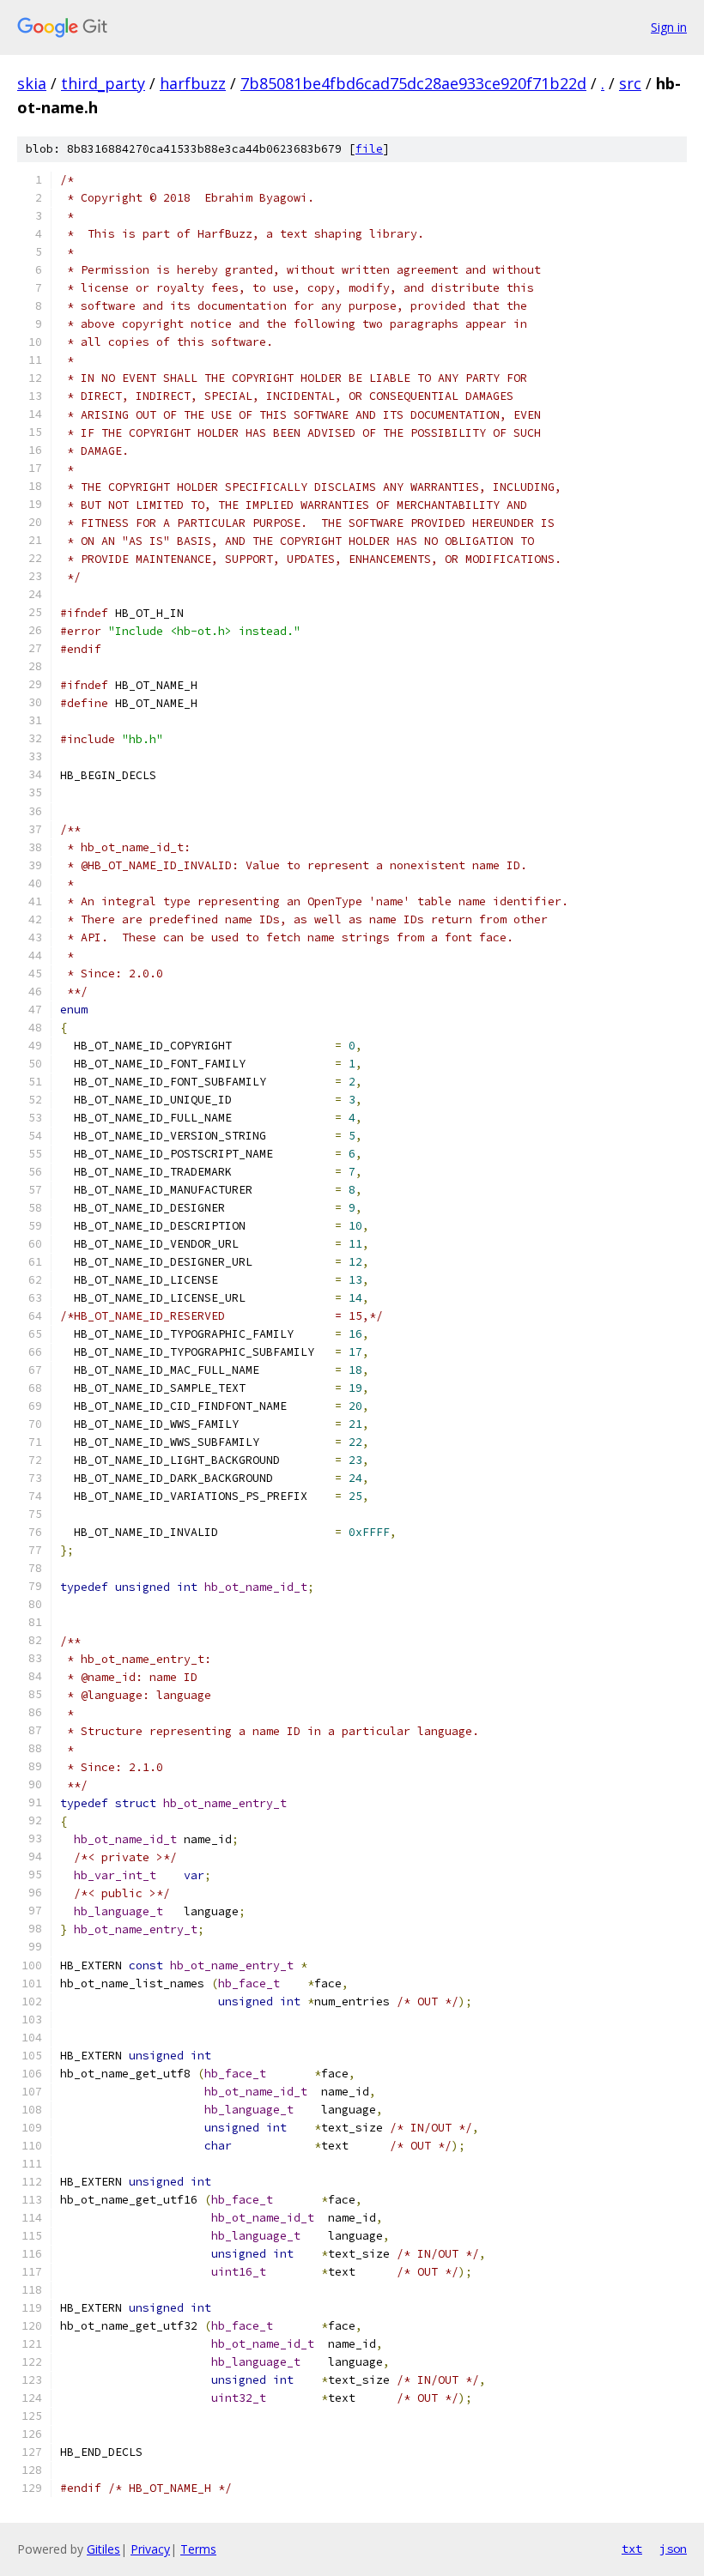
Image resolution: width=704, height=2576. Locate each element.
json (673, 2549)
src (630, 83)
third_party (103, 83)
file (369, 149)
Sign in (669, 27)
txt (632, 2549)
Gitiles (103, 2549)
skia (32, 83)
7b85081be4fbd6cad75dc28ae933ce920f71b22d (413, 83)
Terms (198, 2549)
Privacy (150, 2549)
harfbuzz (193, 83)
